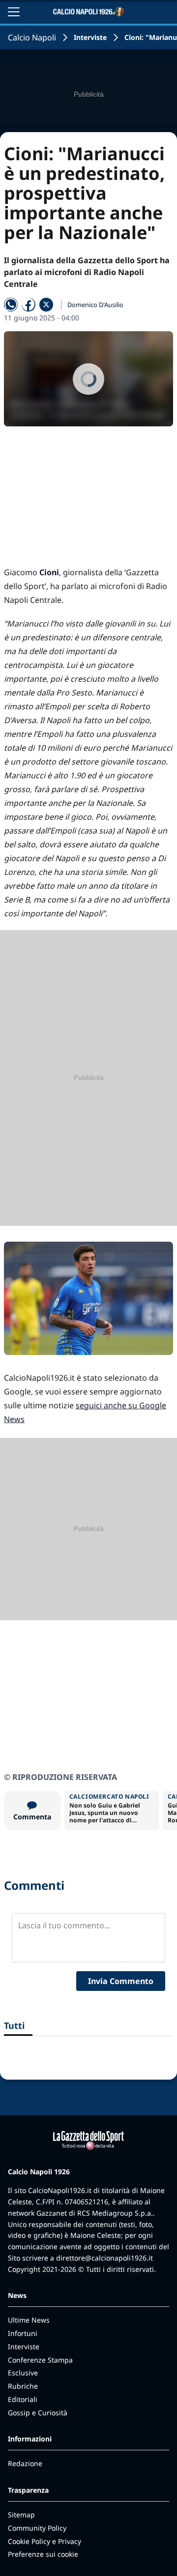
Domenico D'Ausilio (95, 305)
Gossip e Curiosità (38, 2413)
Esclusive (23, 2373)
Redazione (25, 2463)
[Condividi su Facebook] (29, 305)
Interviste (90, 37)
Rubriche (23, 2386)
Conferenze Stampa (40, 2360)
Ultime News (29, 2320)
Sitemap (21, 2515)
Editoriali (23, 2399)
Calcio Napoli (32, 37)
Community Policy (37, 2528)
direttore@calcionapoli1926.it (104, 2258)
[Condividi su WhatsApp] (11, 305)
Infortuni (23, 2333)
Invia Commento (121, 1981)
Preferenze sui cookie (43, 2554)
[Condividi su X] (46, 305)
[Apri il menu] (14, 12)
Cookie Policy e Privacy (44, 2541)
